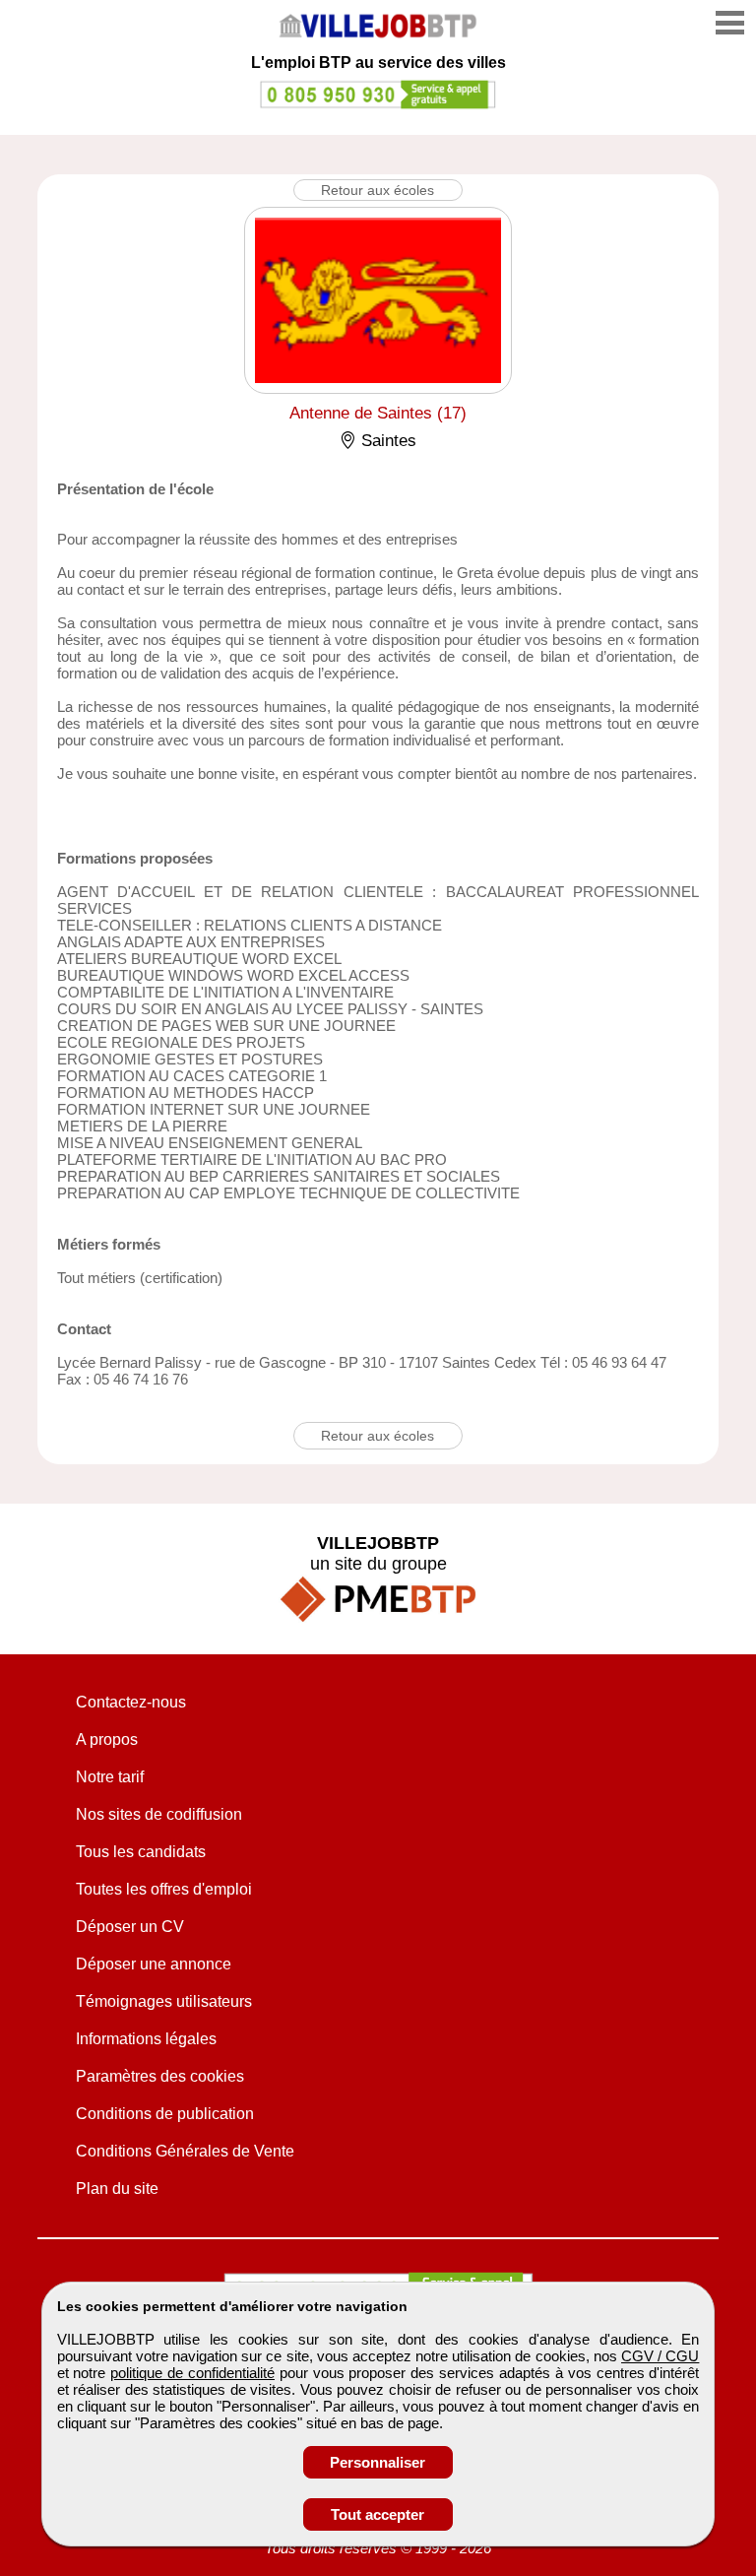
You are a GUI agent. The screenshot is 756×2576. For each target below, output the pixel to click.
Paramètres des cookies (160, 2076)
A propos (107, 1739)
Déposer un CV (130, 1927)
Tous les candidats (141, 1852)
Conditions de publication (165, 2114)
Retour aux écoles (378, 190)
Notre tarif (110, 1777)
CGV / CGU (660, 2356)
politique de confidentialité (192, 2373)
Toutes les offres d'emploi (164, 1889)
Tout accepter (378, 2514)
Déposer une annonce (154, 1964)
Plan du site (117, 2189)
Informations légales (146, 2039)
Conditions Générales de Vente (185, 2151)
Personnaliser (378, 2462)
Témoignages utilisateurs (164, 2001)
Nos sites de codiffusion (159, 1814)
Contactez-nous (131, 1702)
